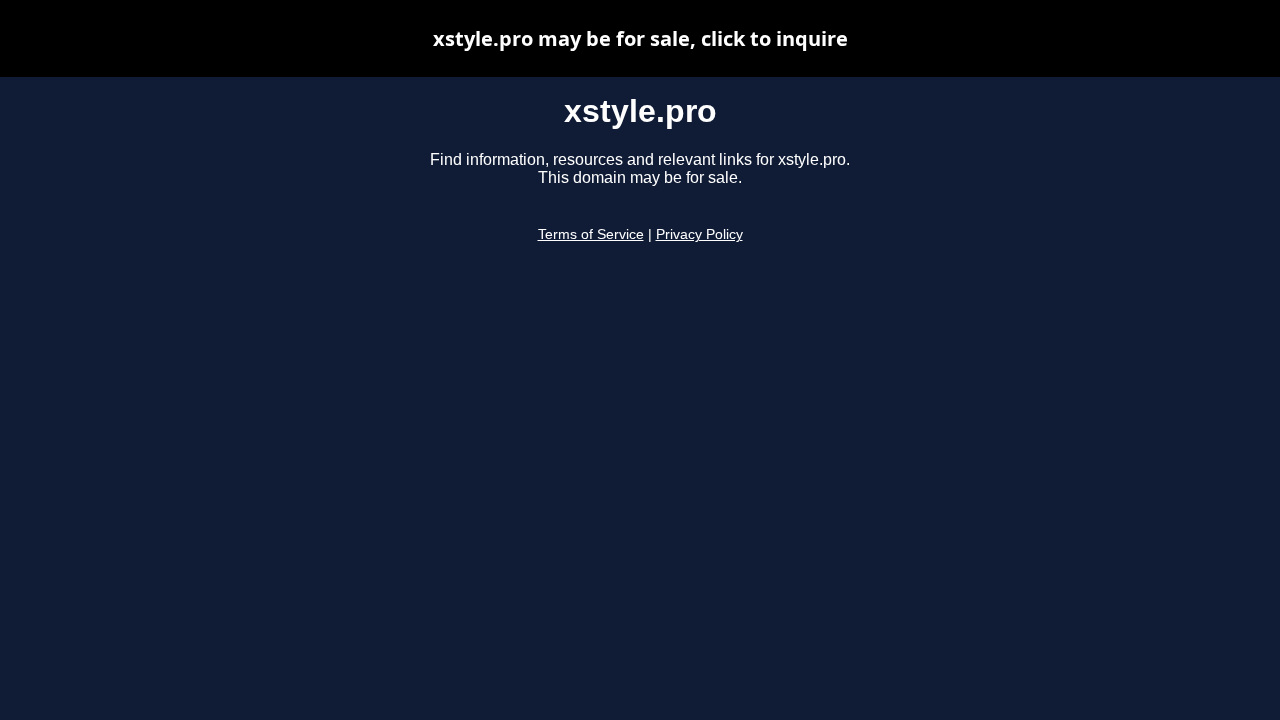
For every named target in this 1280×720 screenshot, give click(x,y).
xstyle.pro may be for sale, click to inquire (640, 38)
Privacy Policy (699, 234)
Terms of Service (591, 234)
